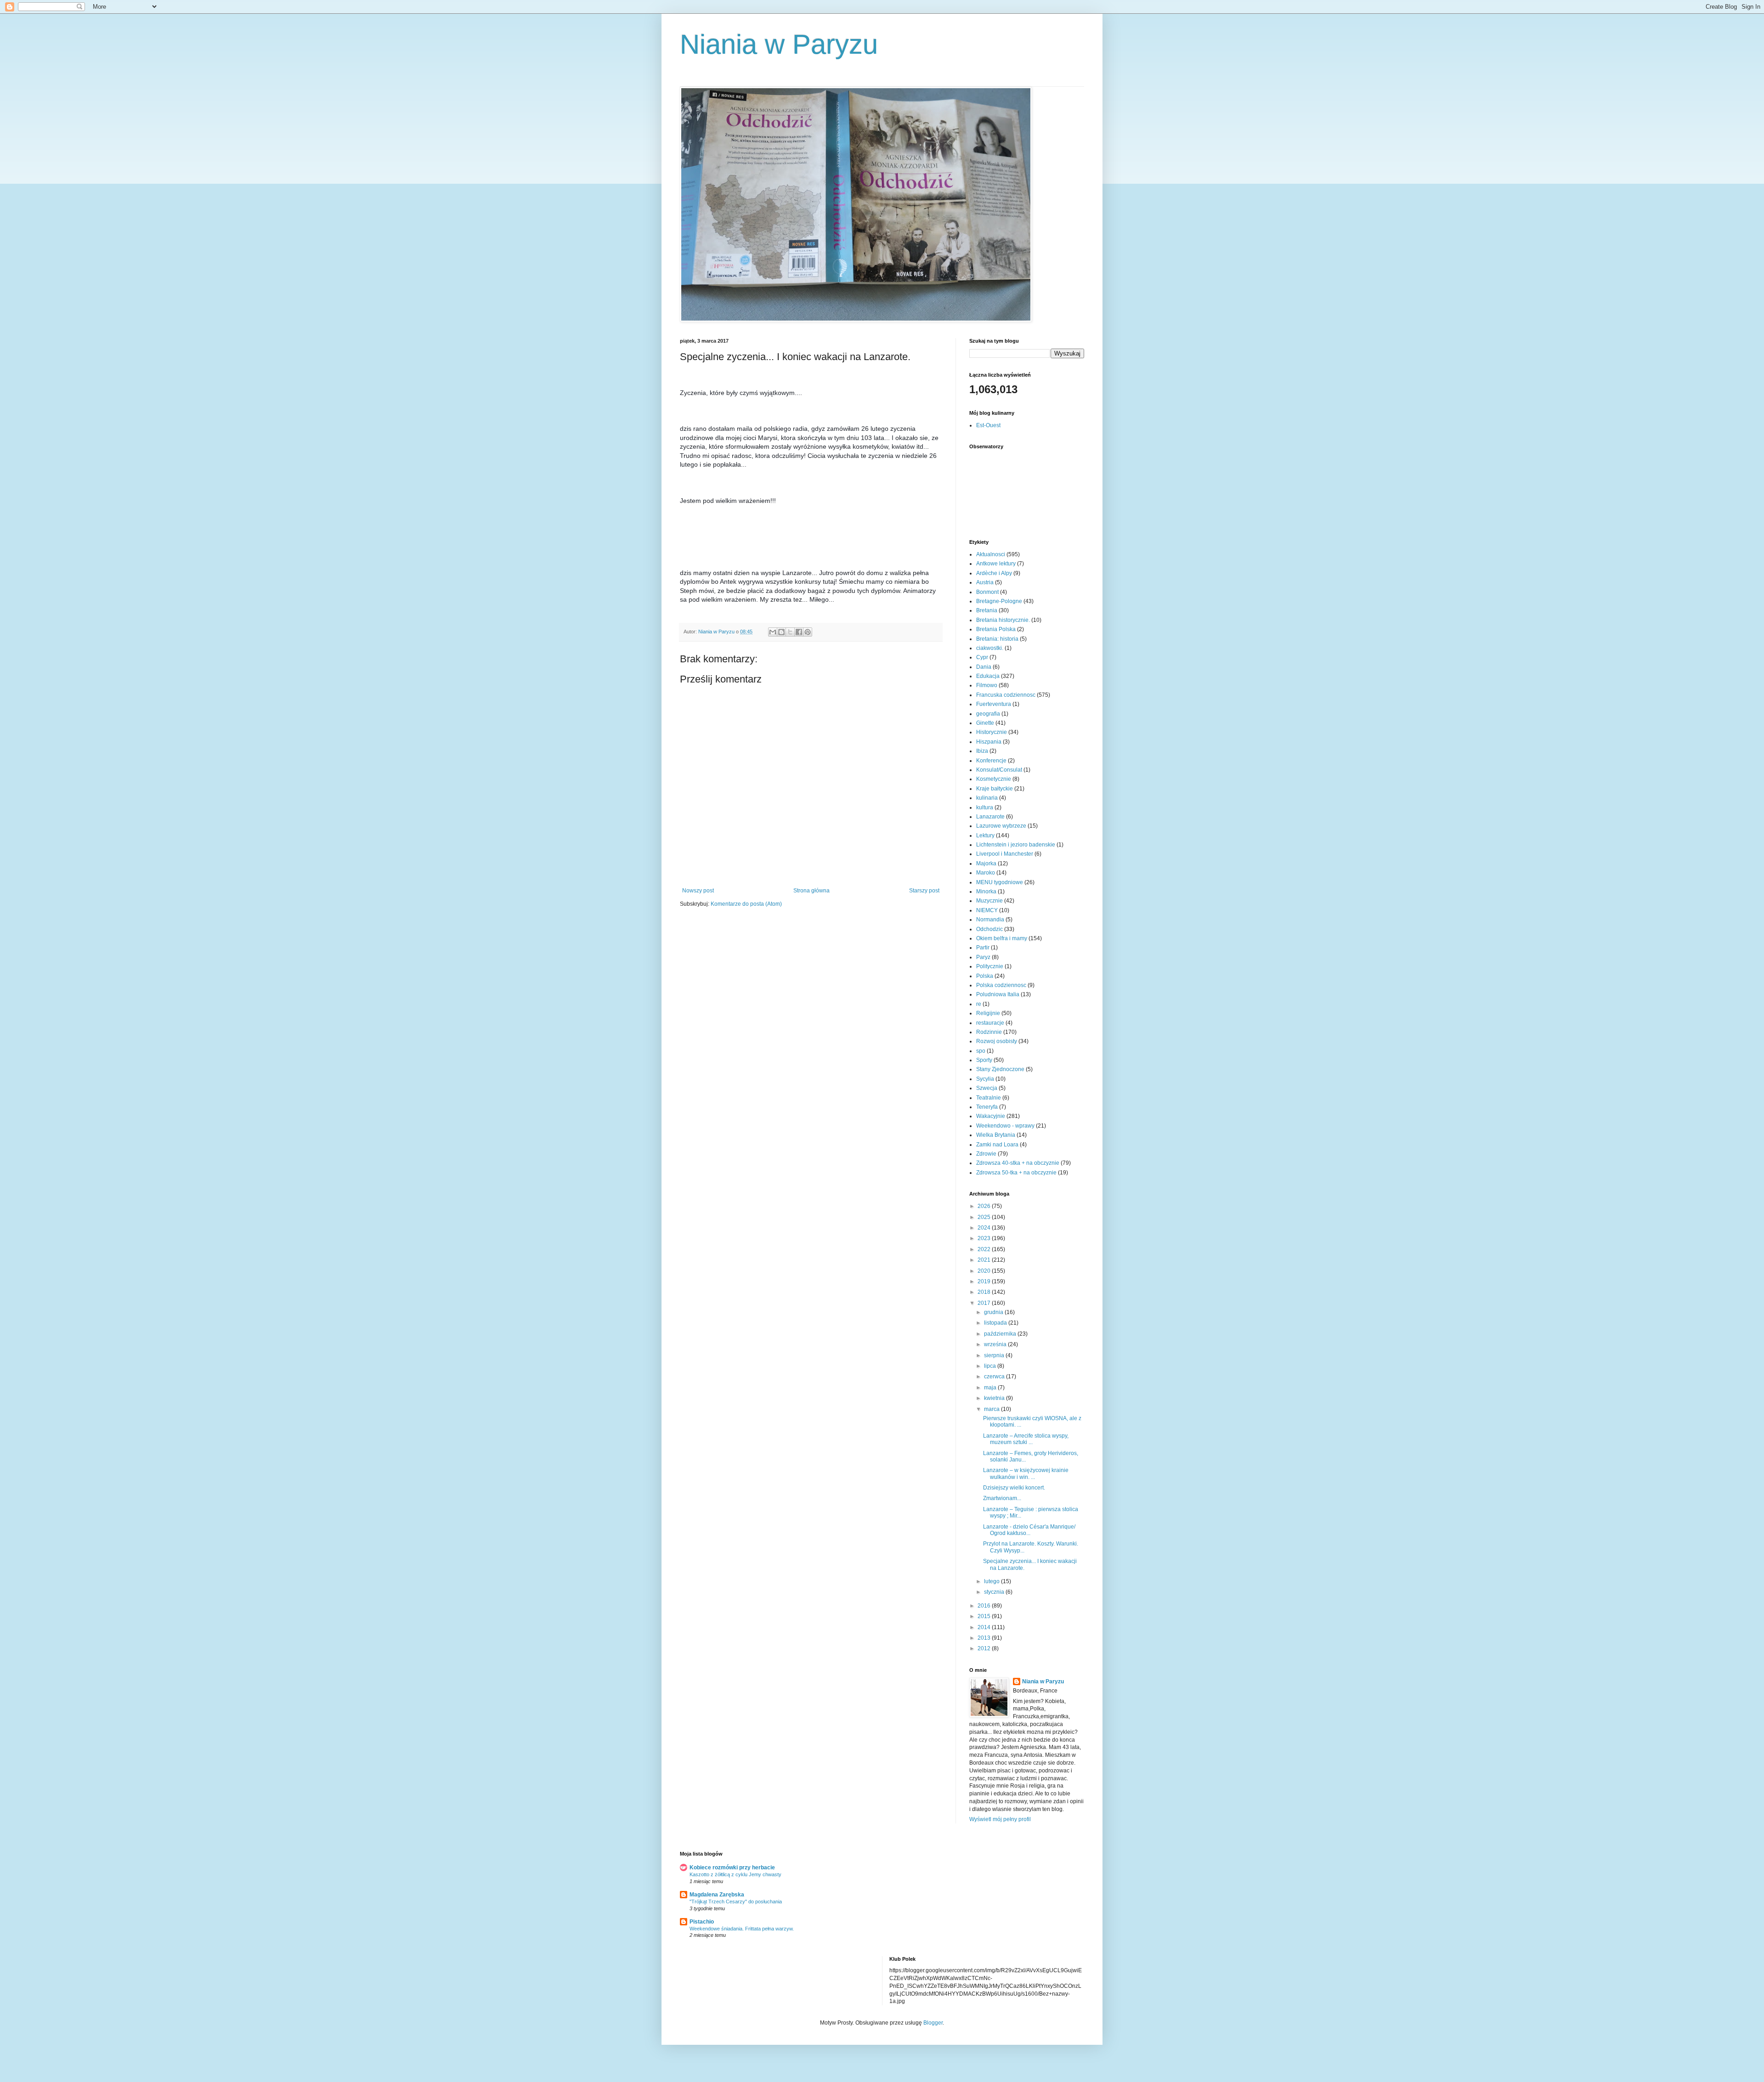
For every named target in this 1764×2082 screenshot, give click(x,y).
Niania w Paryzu (779, 44)
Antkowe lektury (996, 564)
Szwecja (987, 1088)
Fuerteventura (994, 704)
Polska (985, 976)
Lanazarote (990, 817)
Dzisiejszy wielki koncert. (1014, 1488)
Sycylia (985, 1079)
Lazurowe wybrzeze (1001, 826)
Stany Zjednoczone (1000, 1069)
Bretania (987, 610)
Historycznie (992, 732)
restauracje (990, 1023)
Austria (985, 582)
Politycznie (990, 966)
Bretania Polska (996, 629)
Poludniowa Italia (998, 994)
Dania (984, 667)
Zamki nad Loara (997, 1145)
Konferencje (991, 761)
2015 (985, 1616)
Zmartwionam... (1002, 1498)
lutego (992, 1581)
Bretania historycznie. (1003, 620)
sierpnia (995, 1355)
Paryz (983, 957)
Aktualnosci (991, 554)
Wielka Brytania (996, 1135)
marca (992, 1409)
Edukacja (988, 676)
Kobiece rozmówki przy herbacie (732, 1868)
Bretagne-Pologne (999, 601)
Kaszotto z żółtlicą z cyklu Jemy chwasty (735, 1874)
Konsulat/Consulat (999, 770)
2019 (985, 1281)
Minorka (986, 891)
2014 (985, 1627)
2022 (985, 1249)
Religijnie (988, 1013)
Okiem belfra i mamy (1002, 938)
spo (981, 1051)
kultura (985, 807)
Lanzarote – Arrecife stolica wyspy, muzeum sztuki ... (1026, 1439)
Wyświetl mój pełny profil (1000, 1819)
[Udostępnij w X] (790, 632)
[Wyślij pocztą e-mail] (773, 632)
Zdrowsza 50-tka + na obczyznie (1016, 1173)
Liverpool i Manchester (1005, 854)
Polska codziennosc (1001, 985)
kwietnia (995, 1398)
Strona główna (811, 891)
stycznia (995, 1592)
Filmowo (987, 685)
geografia (988, 714)
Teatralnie (989, 1098)
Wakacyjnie (991, 1116)
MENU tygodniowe (1000, 882)
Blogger (933, 2023)
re (979, 1004)
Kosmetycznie (994, 779)
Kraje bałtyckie (995, 789)
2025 (985, 1217)
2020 (985, 1271)
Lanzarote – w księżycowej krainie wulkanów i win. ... (1026, 1473)
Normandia (990, 920)
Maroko (986, 873)
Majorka (986, 863)
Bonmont (987, 592)
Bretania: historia (997, 639)
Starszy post (924, 891)
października (1001, 1334)
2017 (985, 1303)
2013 (985, 1638)
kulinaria (987, 798)
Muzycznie (989, 901)
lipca (991, 1366)
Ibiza (982, 751)
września (996, 1344)
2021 (985, 1260)
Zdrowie (986, 1154)
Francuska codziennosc (1006, 695)
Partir (983, 948)
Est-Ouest (988, 425)
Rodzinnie (989, 1032)
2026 (985, 1206)
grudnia (994, 1312)
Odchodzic (989, 929)
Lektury (985, 835)
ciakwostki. (990, 648)
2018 (985, 1292)
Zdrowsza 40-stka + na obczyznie (1018, 1163)
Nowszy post (698, 891)
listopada (996, 1323)
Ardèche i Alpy (994, 573)
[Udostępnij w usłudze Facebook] (799, 632)
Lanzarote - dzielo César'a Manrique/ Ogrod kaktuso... (1029, 1530)
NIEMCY (987, 910)
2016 (985, 1606)
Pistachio (702, 1922)
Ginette (985, 723)
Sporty (984, 1060)
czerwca (995, 1377)
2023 (985, 1238)
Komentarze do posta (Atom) (746, 904)
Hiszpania (989, 742)
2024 (985, 1228)
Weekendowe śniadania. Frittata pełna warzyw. (742, 1929)
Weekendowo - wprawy (1005, 1126)
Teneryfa (987, 1107)
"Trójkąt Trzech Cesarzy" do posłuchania (736, 1901)
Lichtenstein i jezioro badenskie (1016, 845)
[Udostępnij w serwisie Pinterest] (808, 632)
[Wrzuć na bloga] (781, 632)
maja (991, 1388)
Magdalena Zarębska (717, 1895)
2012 (985, 1648)
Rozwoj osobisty (997, 1041)
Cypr (982, 657)
